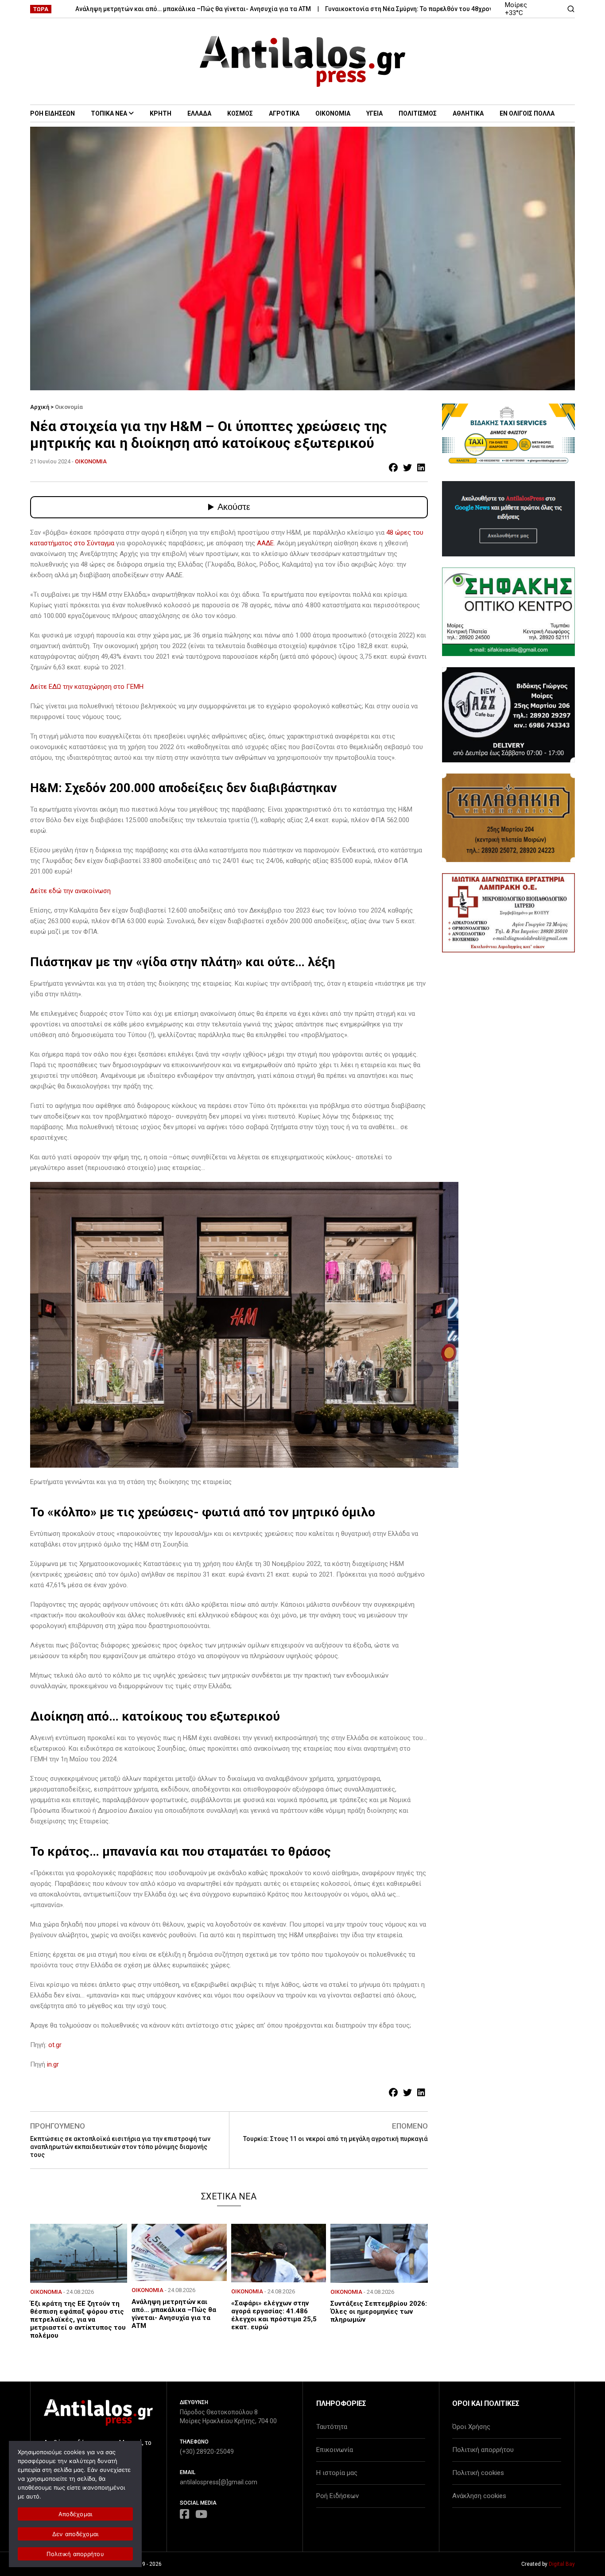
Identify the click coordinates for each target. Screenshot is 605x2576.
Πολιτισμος (418, 113)
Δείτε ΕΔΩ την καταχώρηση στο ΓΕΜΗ (87, 687)
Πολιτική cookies (478, 2473)
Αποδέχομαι (76, 2514)
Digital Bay (562, 2564)
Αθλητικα (468, 113)
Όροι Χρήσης (471, 2427)
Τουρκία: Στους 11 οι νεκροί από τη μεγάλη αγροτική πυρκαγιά (335, 2139)
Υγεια (374, 113)
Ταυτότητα (332, 2427)
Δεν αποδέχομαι (76, 2534)
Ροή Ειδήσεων (337, 2496)
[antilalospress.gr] (303, 61)
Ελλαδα (199, 113)
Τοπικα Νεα (109, 113)
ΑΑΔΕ (265, 543)
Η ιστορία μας (337, 2473)
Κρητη (161, 113)
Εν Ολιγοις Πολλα (527, 113)
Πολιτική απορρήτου (483, 2450)
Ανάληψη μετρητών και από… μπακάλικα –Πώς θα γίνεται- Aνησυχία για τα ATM (137, 9)
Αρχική (40, 407)
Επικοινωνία (335, 2450)
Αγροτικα (284, 113)
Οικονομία (69, 407)
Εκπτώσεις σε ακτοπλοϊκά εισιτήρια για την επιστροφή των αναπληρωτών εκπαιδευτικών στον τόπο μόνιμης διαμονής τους (120, 2147)
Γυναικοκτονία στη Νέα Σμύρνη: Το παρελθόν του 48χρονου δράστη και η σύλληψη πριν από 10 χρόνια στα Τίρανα (437, 9)
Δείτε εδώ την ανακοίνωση (70, 891)
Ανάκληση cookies (479, 2496)
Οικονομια (333, 113)
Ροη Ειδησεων (52, 113)
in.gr (53, 2064)
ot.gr (54, 2045)
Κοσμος (240, 113)
